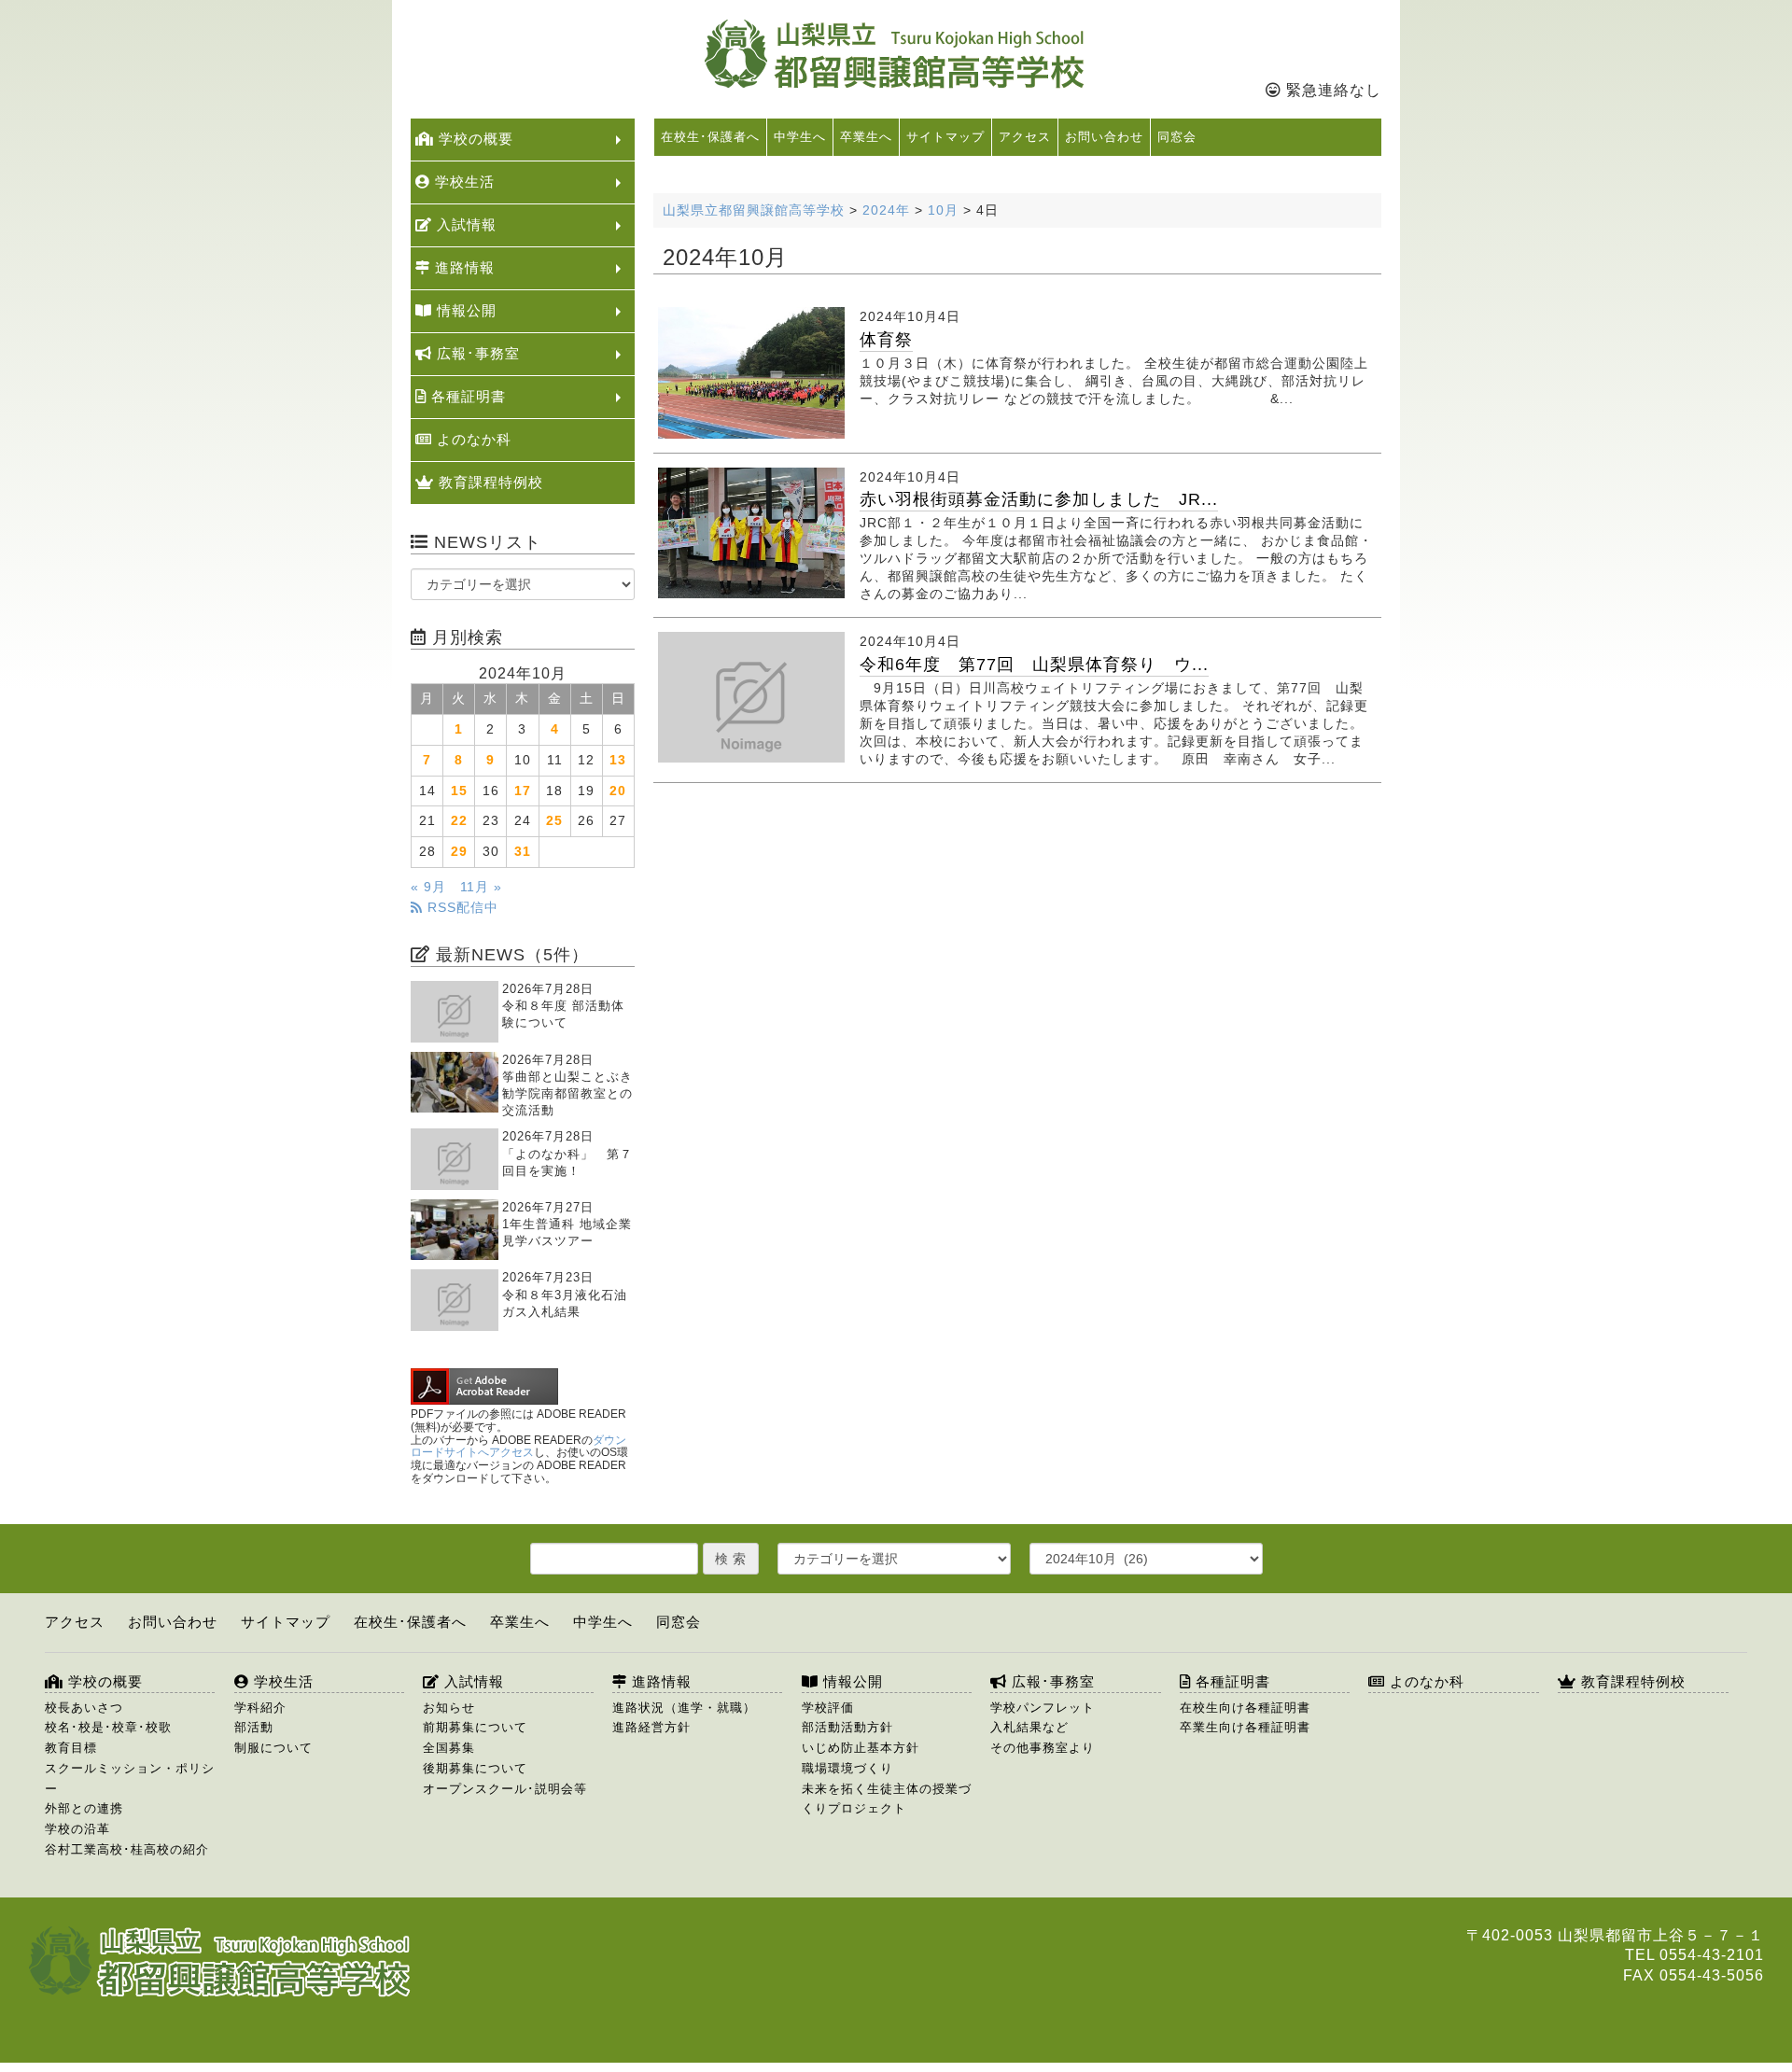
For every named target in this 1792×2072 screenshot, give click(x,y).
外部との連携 (84, 1808)
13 (618, 760)
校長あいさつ (84, 1708)
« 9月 (428, 887)
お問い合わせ (1104, 137)
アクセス (1025, 137)
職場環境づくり (847, 1768)
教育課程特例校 (489, 482)
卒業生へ (866, 137)
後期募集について (475, 1768)
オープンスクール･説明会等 (505, 1789)
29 (459, 852)
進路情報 (462, 267)
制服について (273, 1748)
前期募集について (475, 1727)
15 (459, 791)
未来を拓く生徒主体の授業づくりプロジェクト (887, 1799)
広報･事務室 (476, 353)
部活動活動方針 (847, 1727)
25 (554, 821)
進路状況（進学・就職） (684, 1708)
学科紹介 (260, 1708)
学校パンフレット (1043, 1708)
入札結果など (1029, 1727)
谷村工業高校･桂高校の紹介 (127, 1849)
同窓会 (1177, 137)
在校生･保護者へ (710, 137)
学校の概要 (474, 139)
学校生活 (462, 182)
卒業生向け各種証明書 (1245, 1727)
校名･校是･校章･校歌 (108, 1727)
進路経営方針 (651, 1727)
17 (523, 791)
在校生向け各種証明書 (1245, 1708)
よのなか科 (472, 439)
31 (523, 852)
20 (618, 791)
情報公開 (464, 310)
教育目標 (71, 1748)
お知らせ (449, 1708)
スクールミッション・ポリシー (130, 1778)
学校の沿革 (77, 1829)
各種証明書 (466, 396)
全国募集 (449, 1748)
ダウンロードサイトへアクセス (518, 1447)
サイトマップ (945, 137)
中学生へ (800, 137)
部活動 (254, 1727)
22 (459, 821)
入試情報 (464, 224)
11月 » (481, 887)
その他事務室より (1043, 1748)
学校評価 (828, 1708)
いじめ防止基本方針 (861, 1748)
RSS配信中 (461, 908)
